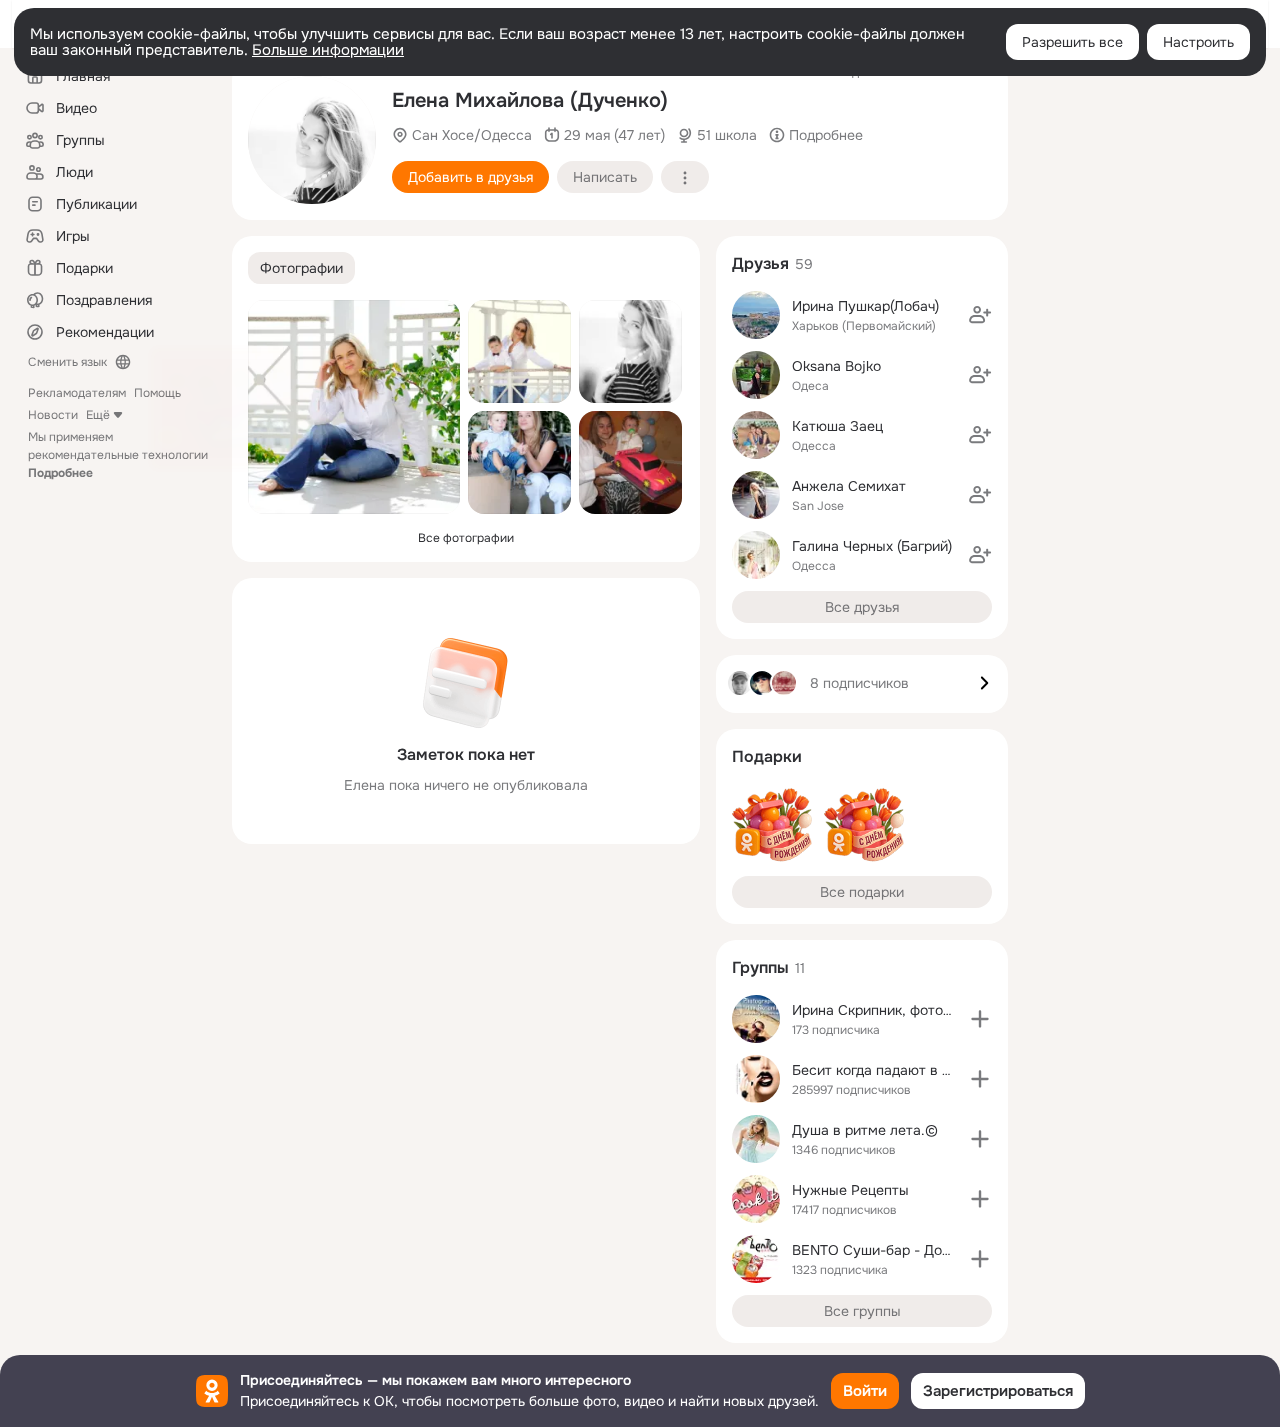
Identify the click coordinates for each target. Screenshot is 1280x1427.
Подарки (767, 756)
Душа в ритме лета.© (865, 1130)
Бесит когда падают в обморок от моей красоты (954, 1070)
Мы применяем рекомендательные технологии (118, 455)
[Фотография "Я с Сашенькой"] (519, 462)
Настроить (1198, 42)
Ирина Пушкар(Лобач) (865, 306)
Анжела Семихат (849, 486)
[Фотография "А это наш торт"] (630, 462)
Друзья (760, 263)
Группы (760, 967)
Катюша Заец (837, 426)
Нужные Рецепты (850, 1190)
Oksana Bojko (836, 366)
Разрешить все (1072, 42)
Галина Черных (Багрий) (872, 546)
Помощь (157, 393)
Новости (53, 415)
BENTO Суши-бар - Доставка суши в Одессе (943, 1250)
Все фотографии (466, 538)
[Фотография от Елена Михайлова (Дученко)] (312, 140)
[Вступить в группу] (980, 1019)
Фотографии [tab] (301, 268)
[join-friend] (980, 315)
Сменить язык (67, 362)
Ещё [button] (98, 415)
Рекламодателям (77, 393)
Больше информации (328, 50)
